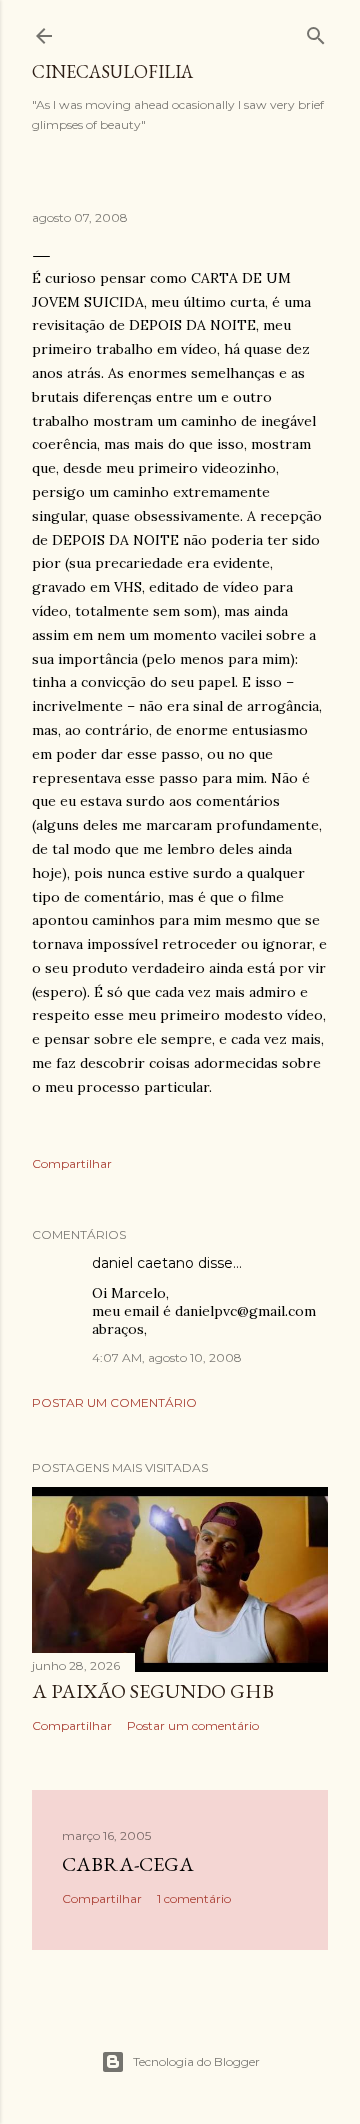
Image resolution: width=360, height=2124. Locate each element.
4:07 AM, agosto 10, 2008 (167, 1357)
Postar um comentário (114, 1402)
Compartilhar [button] (72, 1163)
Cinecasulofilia (112, 71)
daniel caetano (143, 1263)
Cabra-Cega (128, 1864)
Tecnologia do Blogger (196, 2061)
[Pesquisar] (316, 31)
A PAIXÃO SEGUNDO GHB (153, 1691)
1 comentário (194, 1898)
